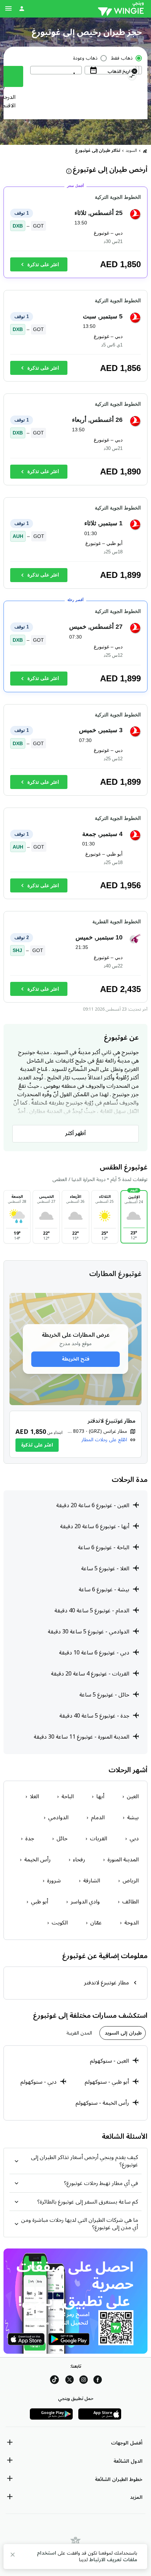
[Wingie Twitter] (70, 2381)
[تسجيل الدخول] (22, 8)
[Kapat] (13, 2556)
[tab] (123, 2033)
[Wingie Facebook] (98, 2381)
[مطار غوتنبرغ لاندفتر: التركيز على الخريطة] (75, 1434)
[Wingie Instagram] (84, 2381)
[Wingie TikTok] (54, 2381)
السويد (131, 151)
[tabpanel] (75, 2083)
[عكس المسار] (132, 77)
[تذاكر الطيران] (145, 151)
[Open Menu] (8, 8)
